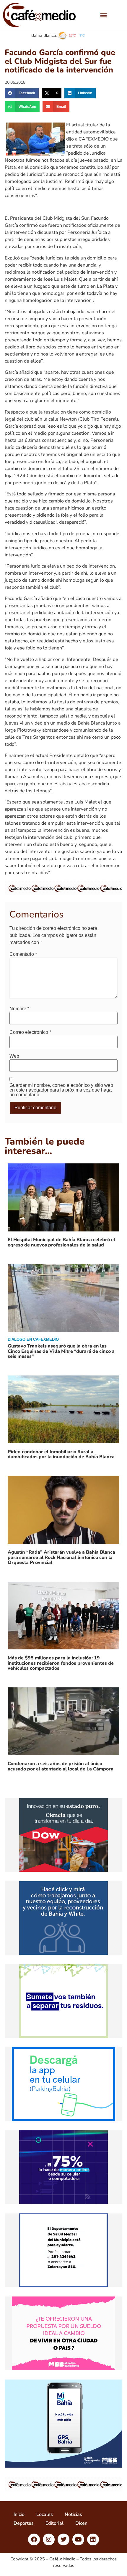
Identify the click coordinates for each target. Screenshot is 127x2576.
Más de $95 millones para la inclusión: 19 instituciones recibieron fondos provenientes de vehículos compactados (61, 1663)
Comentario (23, 954)
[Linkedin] (93, 2539)
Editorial (54, 2523)
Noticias (73, 2514)
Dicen (81, 2523)
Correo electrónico (30, 1032)
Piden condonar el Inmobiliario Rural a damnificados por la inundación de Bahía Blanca (61, 1454)
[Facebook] (34, 2539)
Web (14, 1056)
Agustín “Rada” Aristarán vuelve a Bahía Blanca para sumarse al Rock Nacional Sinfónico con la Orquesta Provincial (61, 1557)
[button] (104, 15)
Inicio (19, 2514)
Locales (45, 2514)
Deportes (24, 2523)
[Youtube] (78, 2539)
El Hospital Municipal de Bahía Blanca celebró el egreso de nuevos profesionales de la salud (61, 1242)
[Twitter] (63, 2539)
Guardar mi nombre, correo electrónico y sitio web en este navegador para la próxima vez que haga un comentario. (61, 1090)
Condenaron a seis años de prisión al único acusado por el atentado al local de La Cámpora (61, 1766)
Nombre (19, 1009)
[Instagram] (49, 2539)
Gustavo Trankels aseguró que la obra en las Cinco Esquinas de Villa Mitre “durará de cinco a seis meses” (61, 1351)
